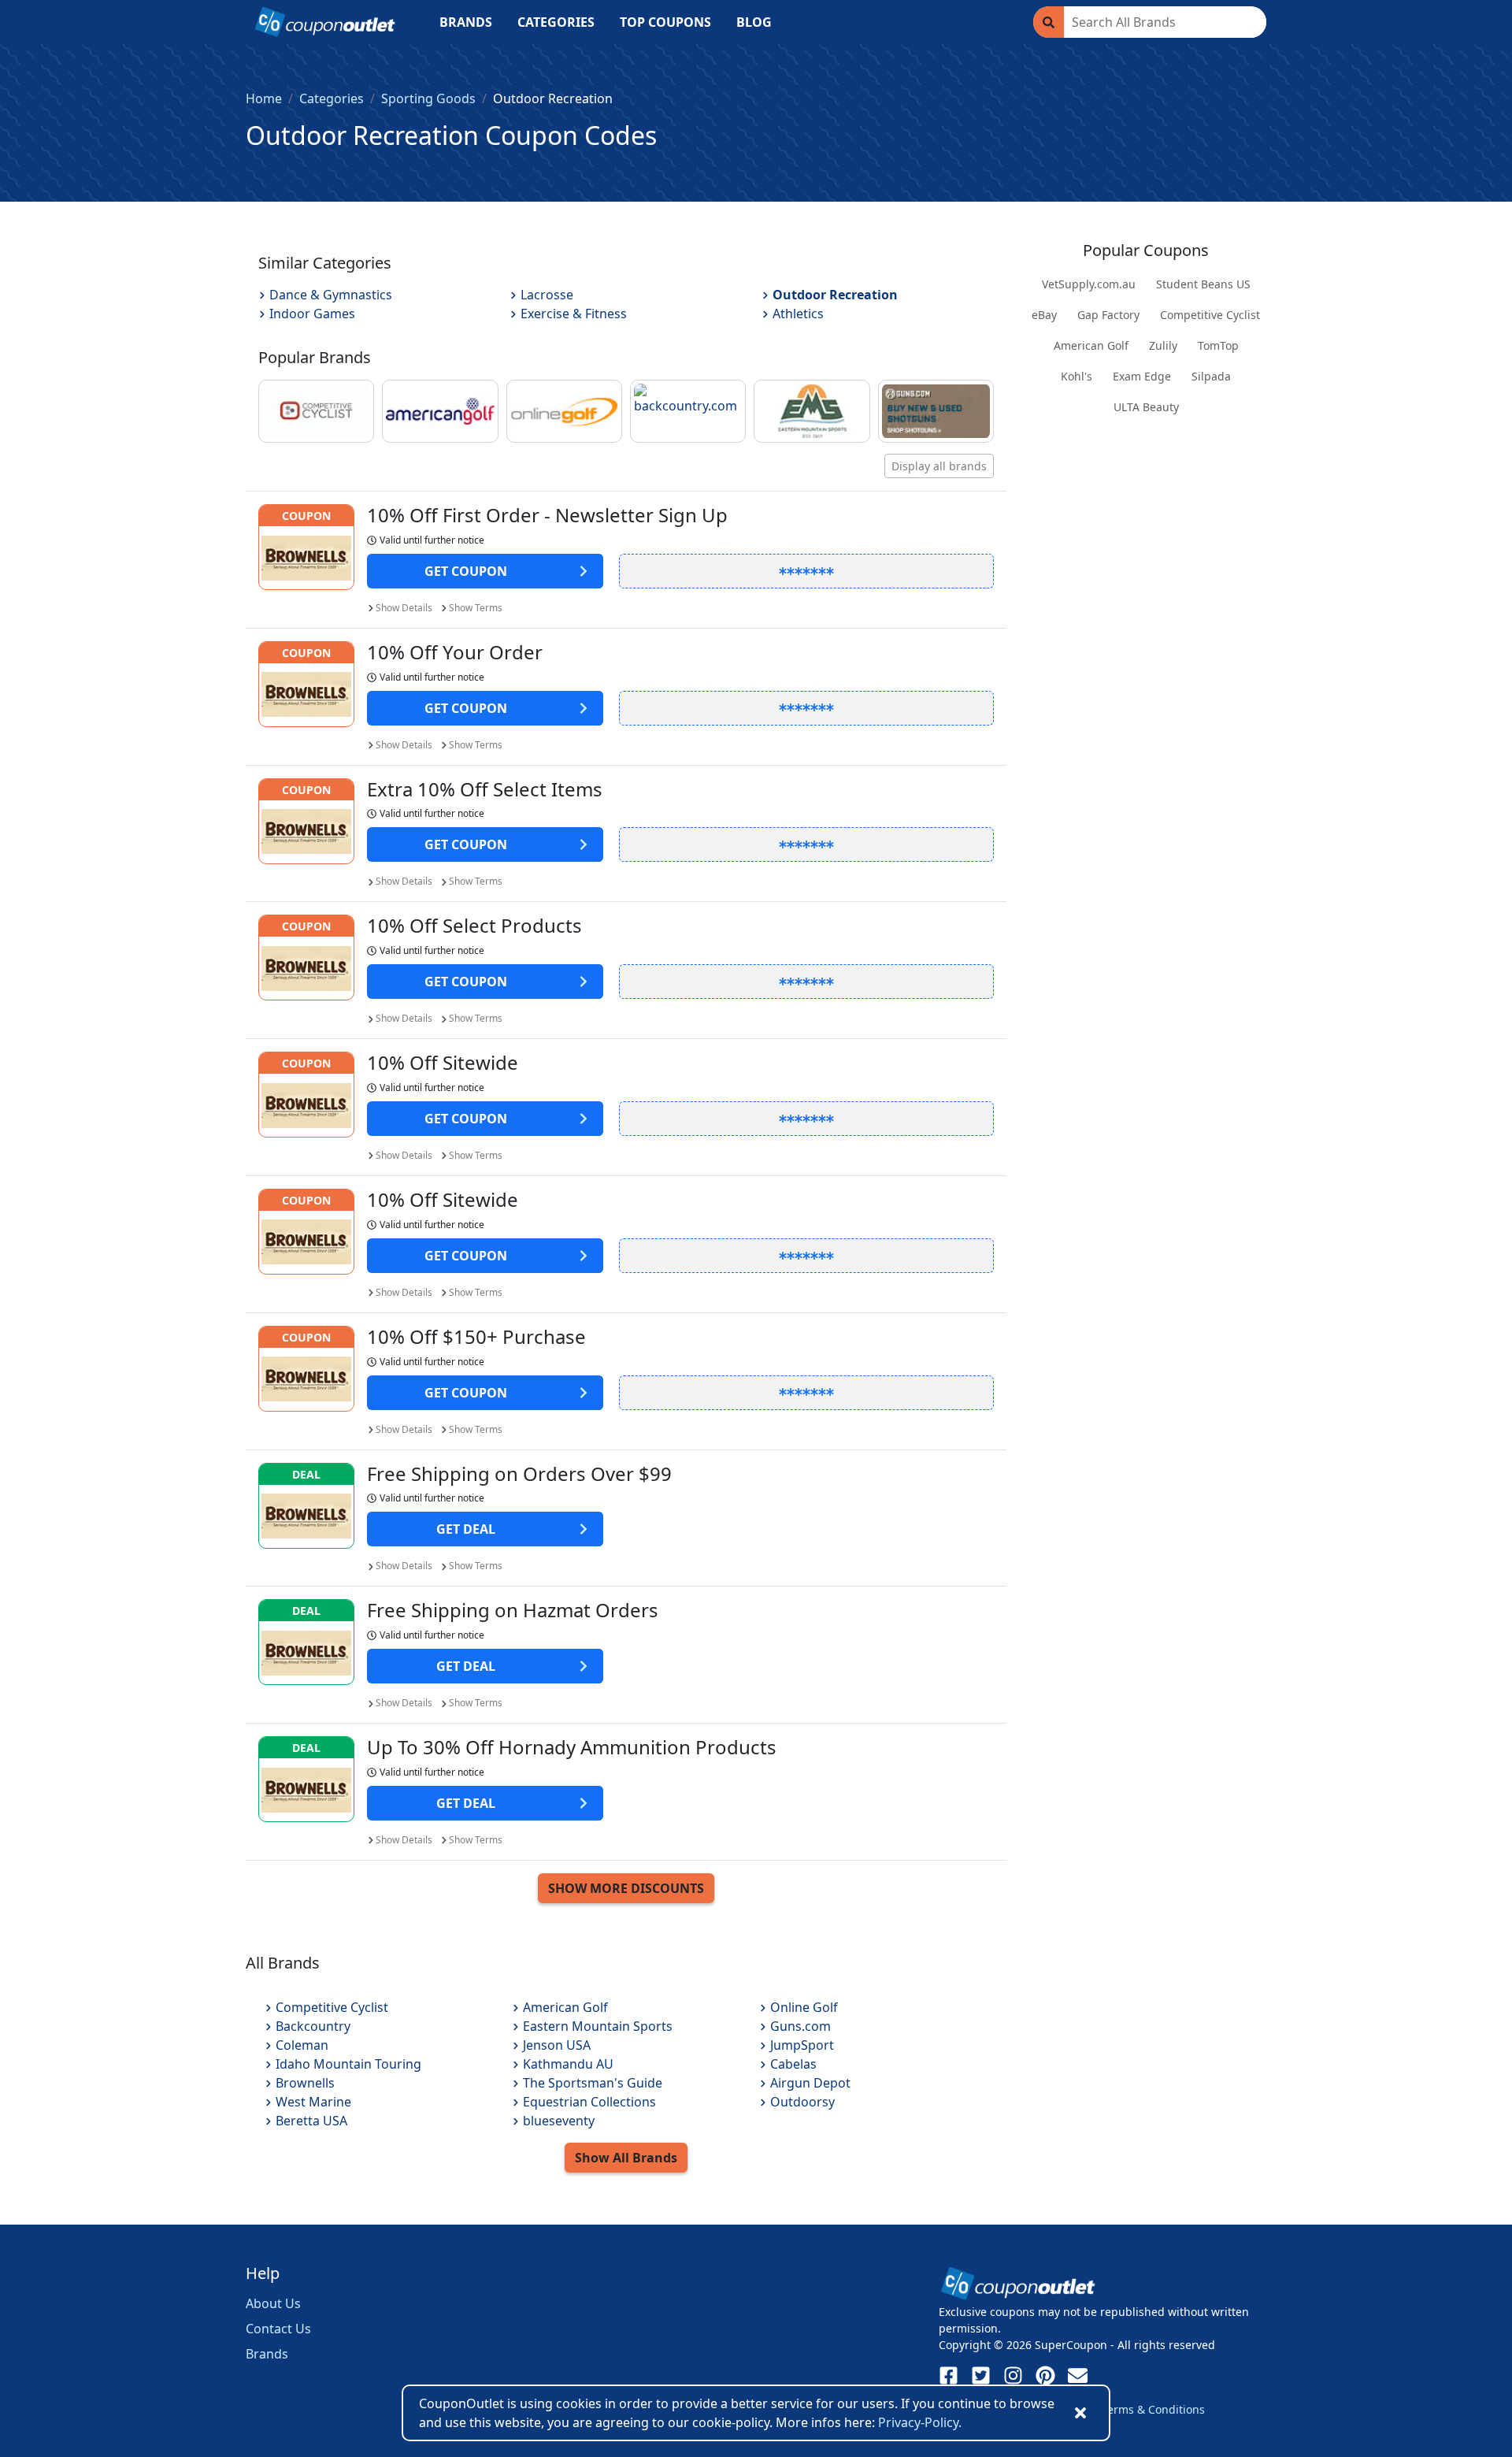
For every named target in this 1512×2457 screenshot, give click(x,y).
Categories (332, 98)
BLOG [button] (754, 22)
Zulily (1163, 345)
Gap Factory (1108, 315)
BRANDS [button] (466, 22)
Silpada (1211, 376)
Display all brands (939, 466)
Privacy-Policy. (920, 2422)
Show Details (404, 608)
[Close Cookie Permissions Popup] (1080, 2413)
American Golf (1091, 345)
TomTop (1218, 345)
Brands (267, 2354)
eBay (1044, 315)
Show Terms (476, 608)
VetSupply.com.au (1089, 284)
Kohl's (1077, 376)
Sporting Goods (428, 98)
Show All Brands (626, 2158)
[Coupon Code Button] (806, 571)
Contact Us (278, 2329)
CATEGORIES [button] (556, 22)
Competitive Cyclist (1210, 315)
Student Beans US (1203, 284)
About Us (273, 2303)
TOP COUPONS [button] (665, 22)
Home (264, 98)
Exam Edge (1142, 376)
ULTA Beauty (1146, 407)
